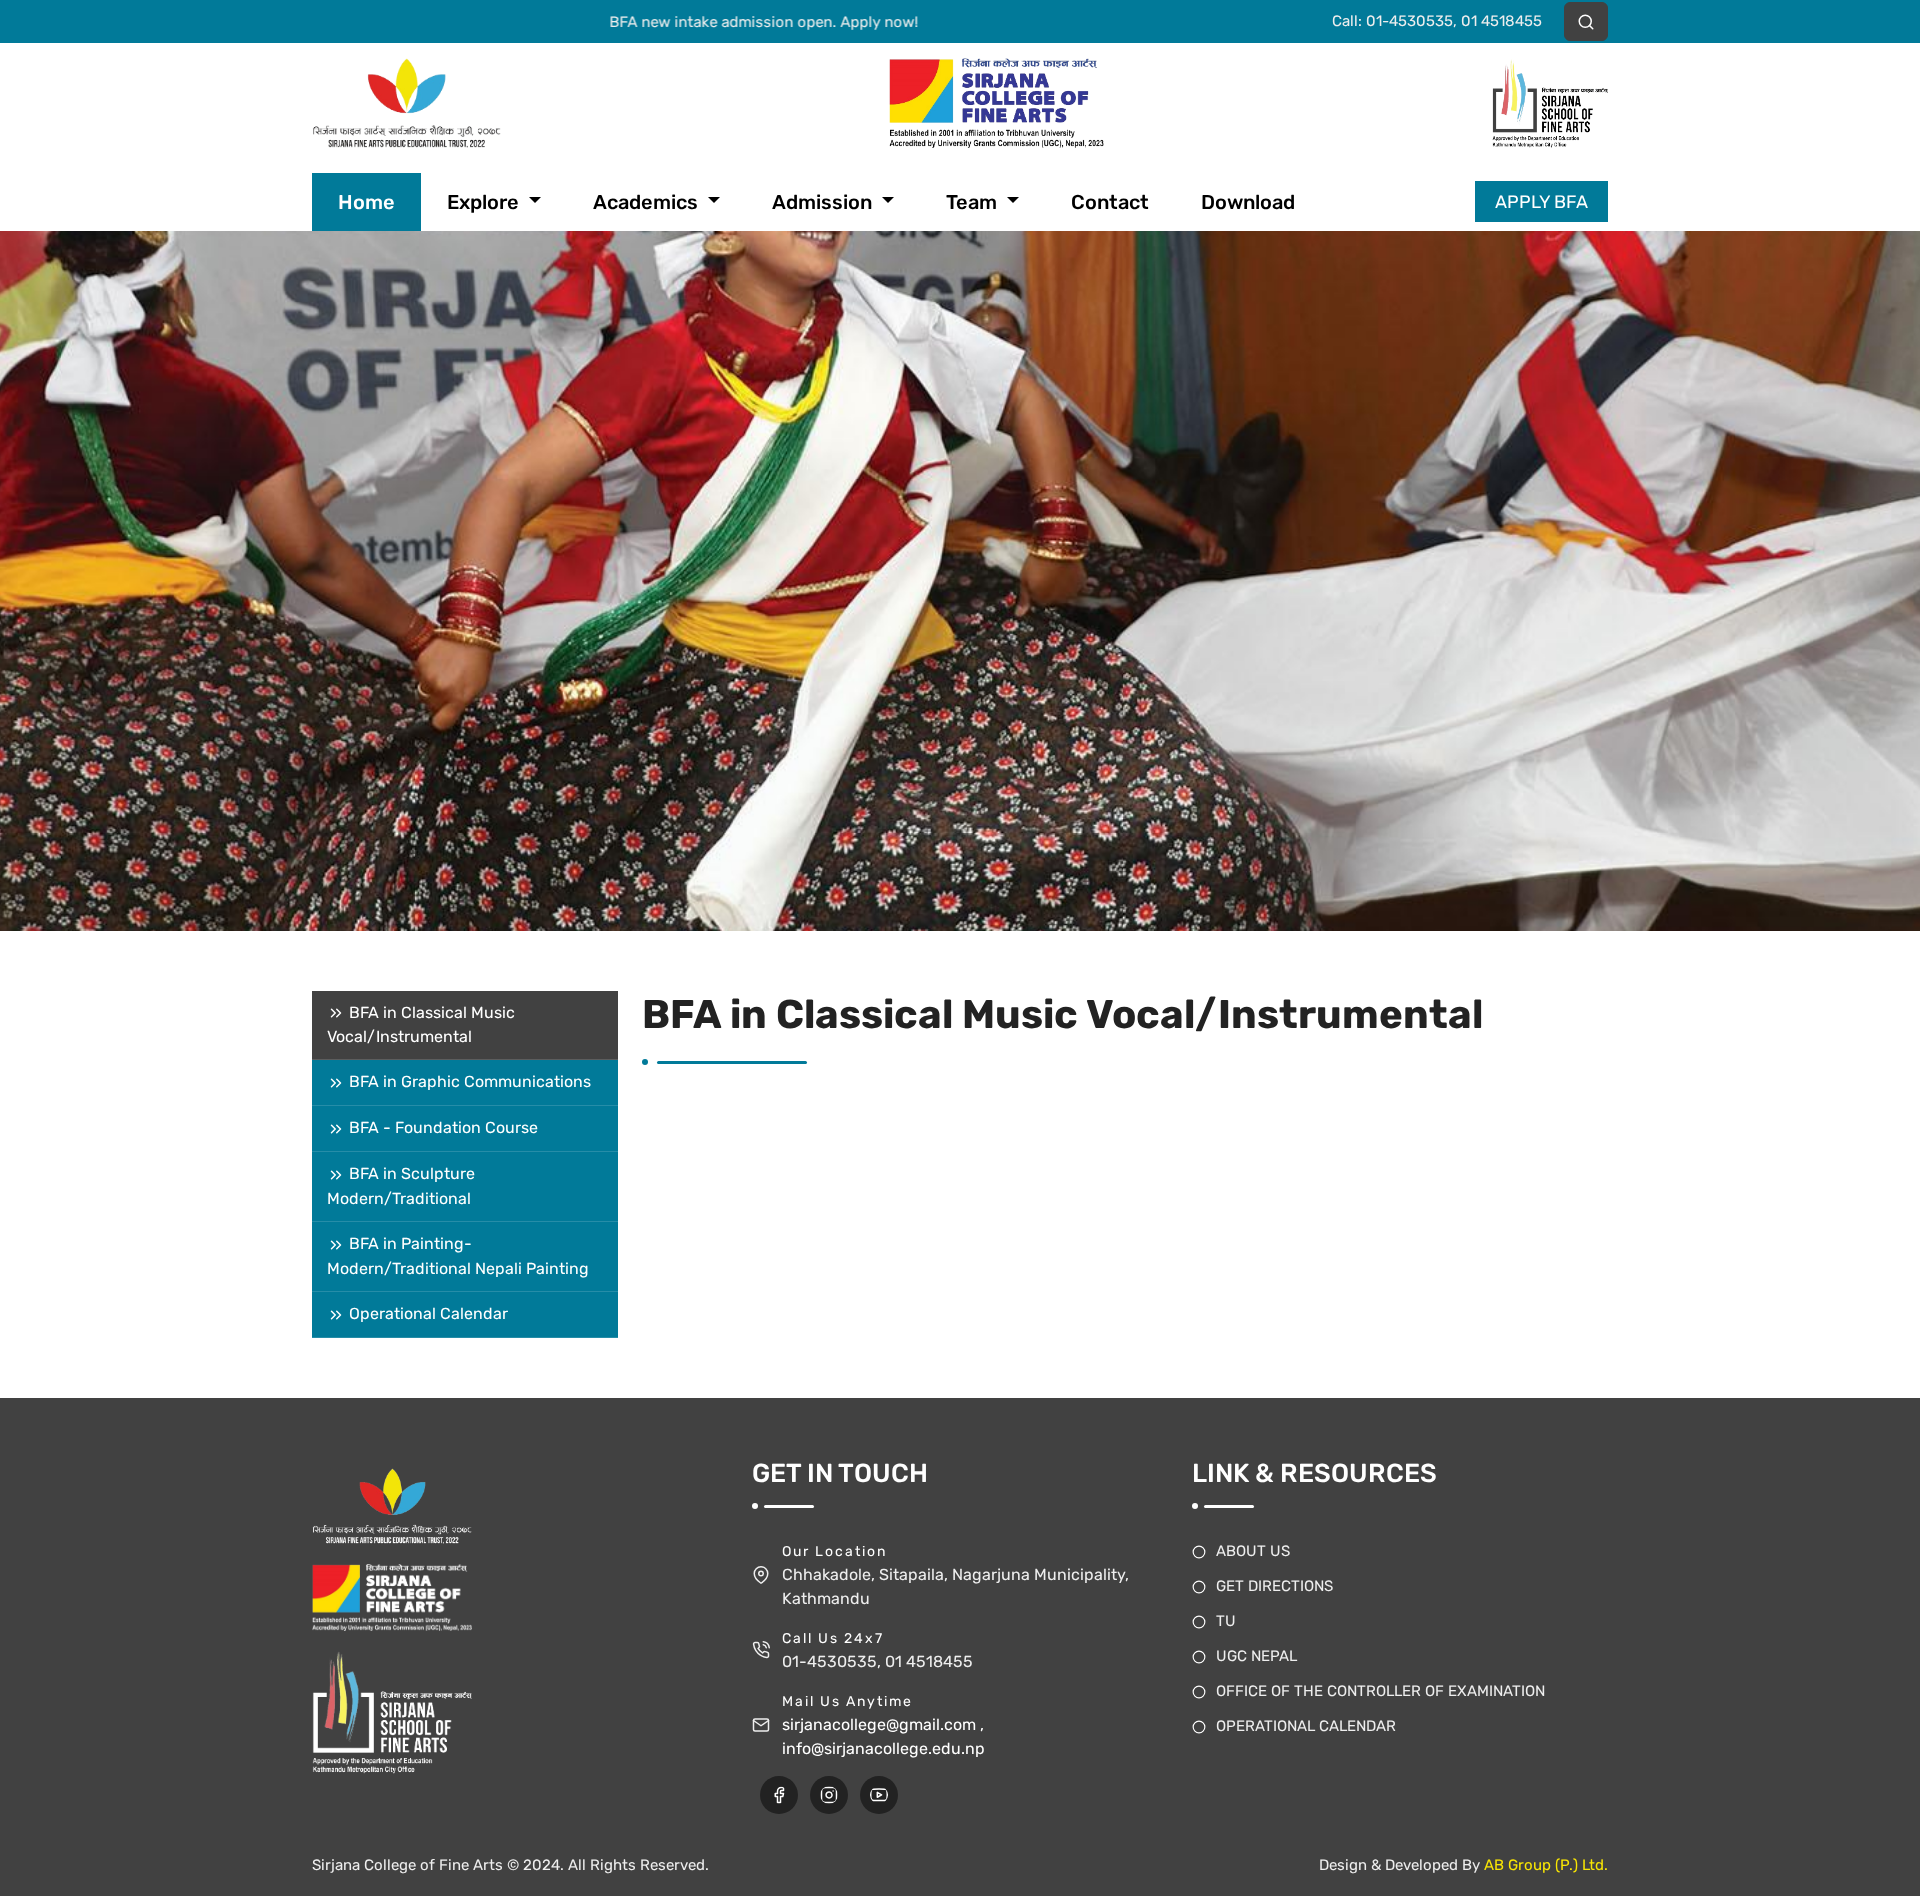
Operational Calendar (426, 1313)
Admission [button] (824, 202)
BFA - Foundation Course (441, 1127)
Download (1248, 202)
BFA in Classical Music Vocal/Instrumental (421, 1025)
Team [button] (974, 202)
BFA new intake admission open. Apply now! (922, 22)
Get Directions (1272, 1586)
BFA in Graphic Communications (468, 1081)
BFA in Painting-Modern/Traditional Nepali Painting (458, 1256)
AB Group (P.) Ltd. (1546, 1865)
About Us (1251, 1551)
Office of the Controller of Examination (1378, 1691)
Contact (1110, 202)
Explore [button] (485, 202)
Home (366, 202)
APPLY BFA (1541, 202)
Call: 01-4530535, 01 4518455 (1437, 21)
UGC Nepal (1254, 1656)
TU (1224, 1621)
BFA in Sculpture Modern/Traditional (401, 1186)
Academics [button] (648, 202)
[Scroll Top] (1779, 1809)
